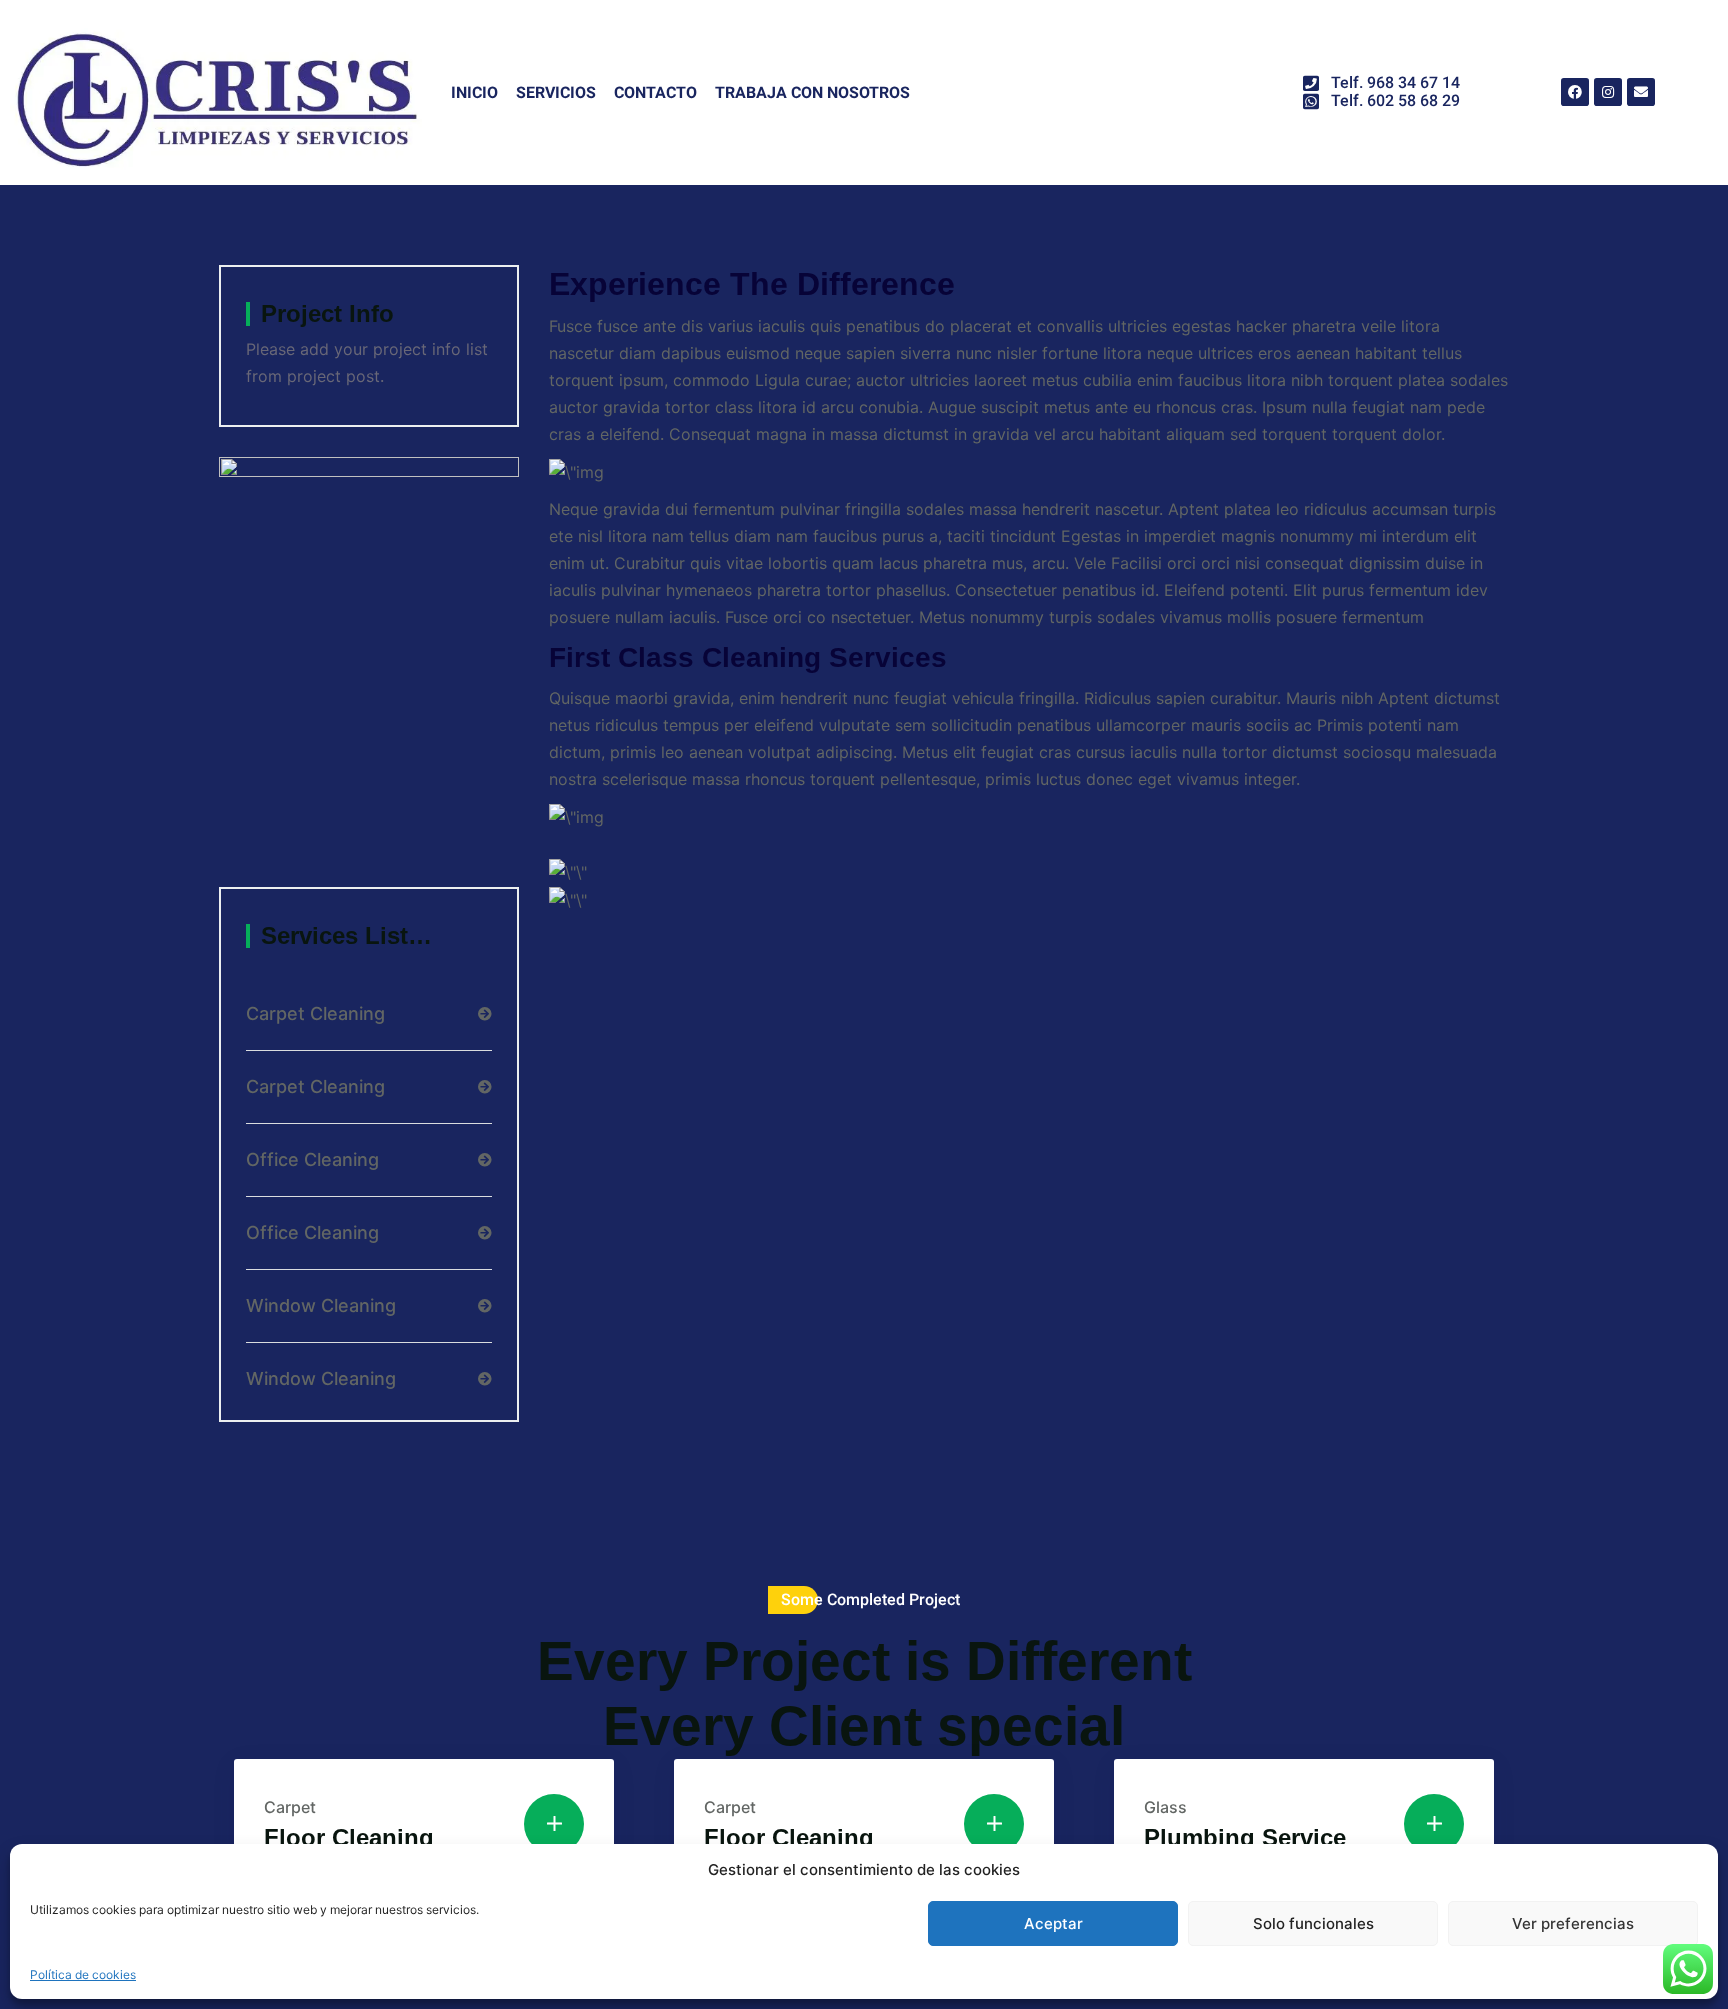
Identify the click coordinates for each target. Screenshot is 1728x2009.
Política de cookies (83, 1974)
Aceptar (1053, 1923)
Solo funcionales (1313, 1923)
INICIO (474, 92)
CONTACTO (655, 92)
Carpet (290, 1807)
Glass (1165, 1807)
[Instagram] (1608, 92)
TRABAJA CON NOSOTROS (812, 92)
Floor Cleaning (349, 1837)
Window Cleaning (321, 1306)
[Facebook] (1575, 92)
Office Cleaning (312, 1160)
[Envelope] (1641, 92)
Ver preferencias (1573, 1923)
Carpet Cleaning (315, 1014)
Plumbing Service (1245, 1837)
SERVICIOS (556, 92)
